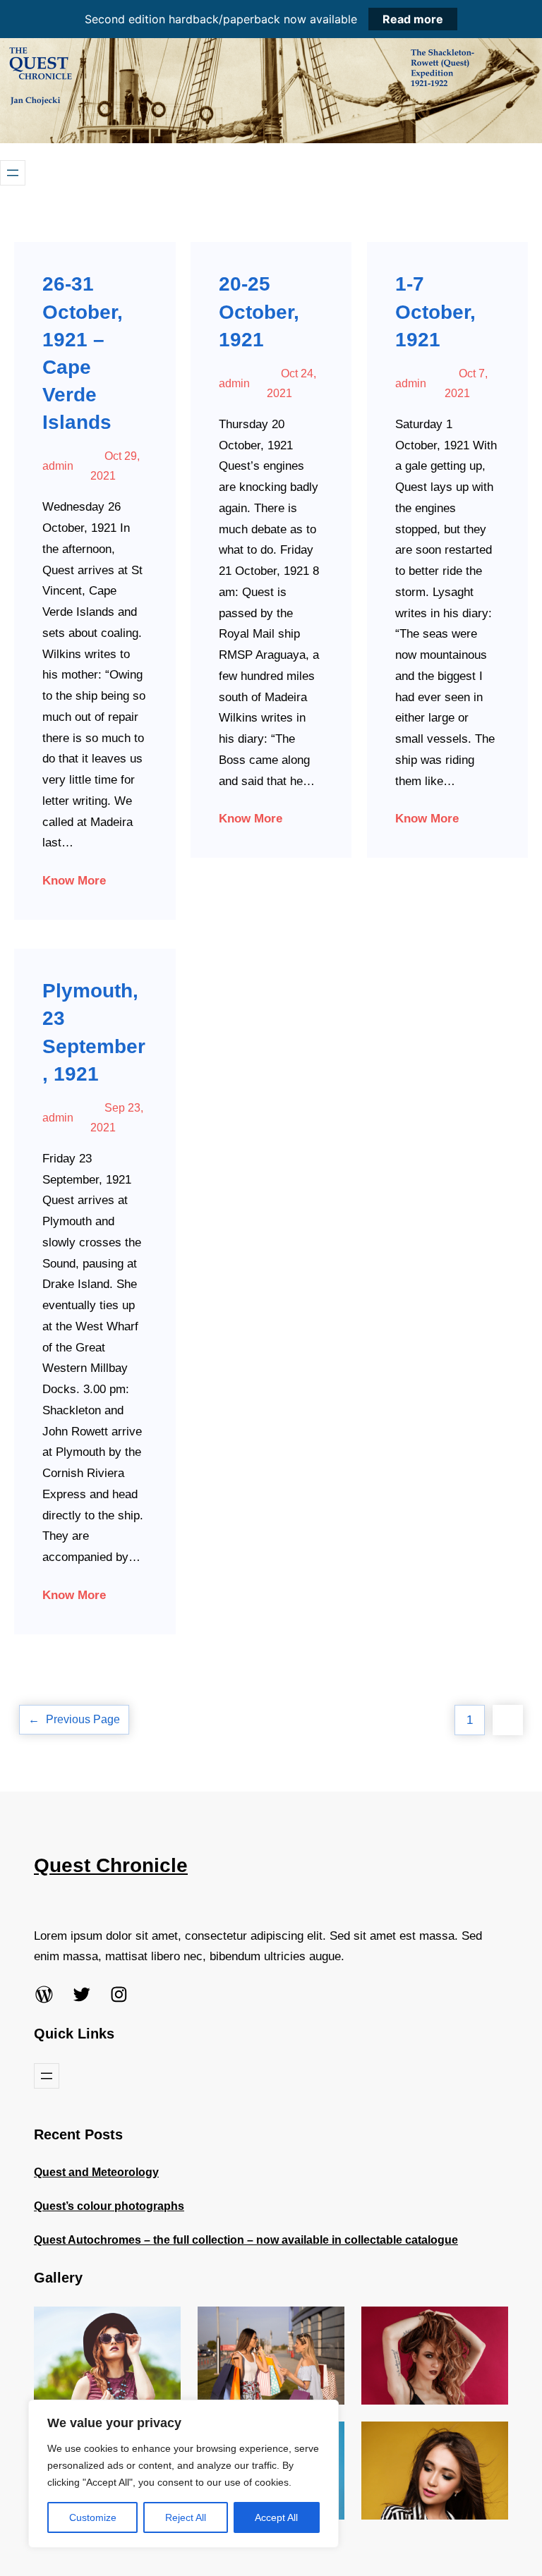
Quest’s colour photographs (109, 2206)
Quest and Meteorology (96, 2172)
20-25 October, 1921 (259, 311)
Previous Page (74, 1719)
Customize (93, 2517)
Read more (413, 19)
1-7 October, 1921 (435, 311)
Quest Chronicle (111, 1865)
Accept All (276, 2517)
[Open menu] (13, 173)
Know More (74, 881)
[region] (183, 2474)
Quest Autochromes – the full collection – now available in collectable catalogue (246, 2240)
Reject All (186, 2517)
